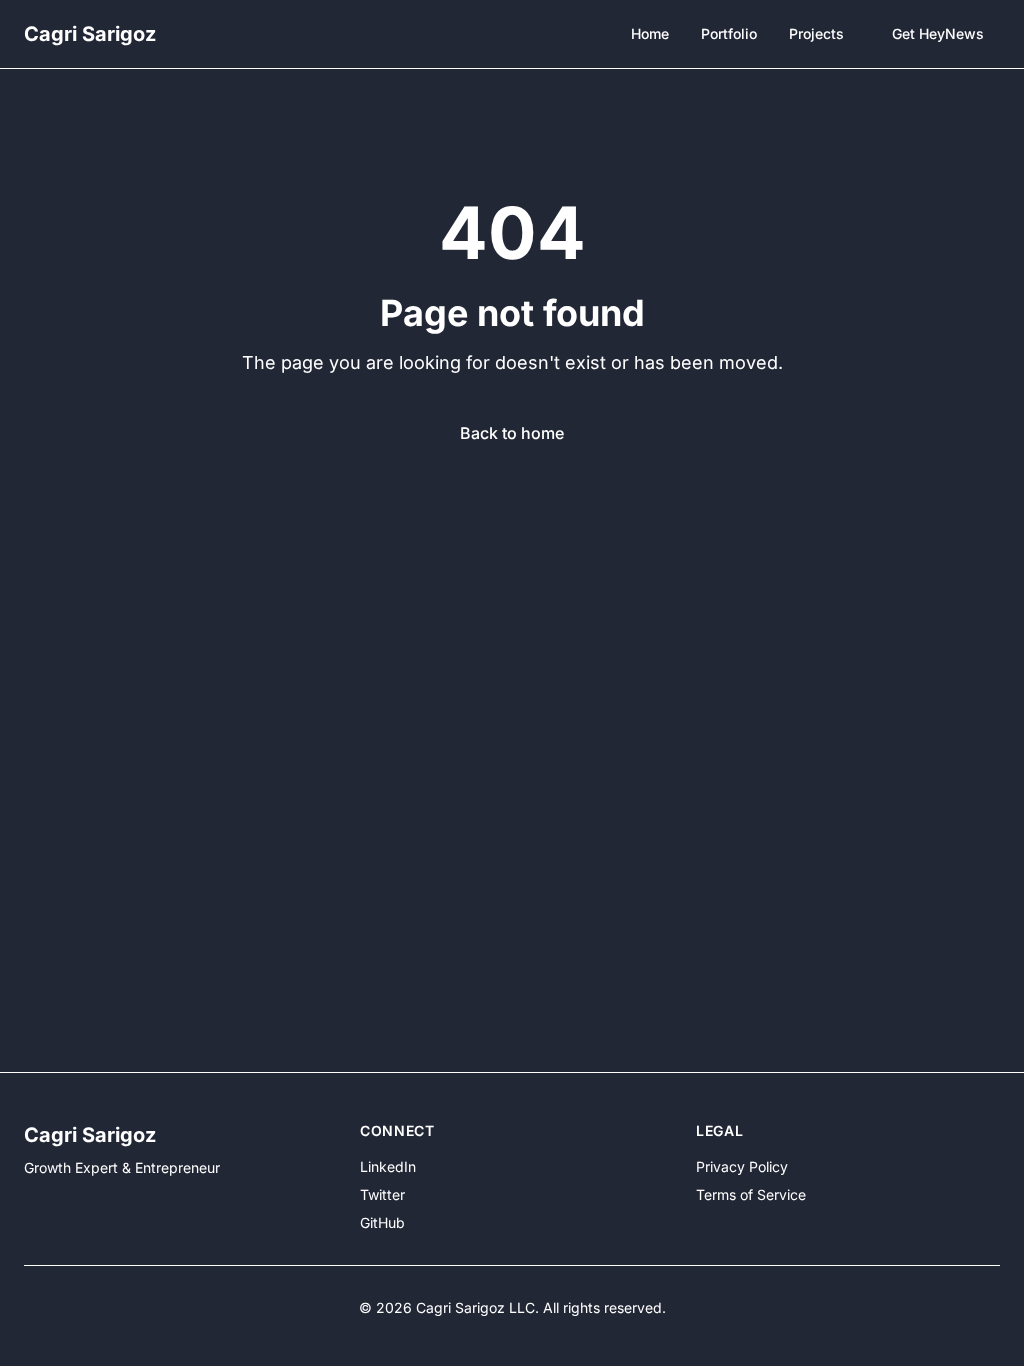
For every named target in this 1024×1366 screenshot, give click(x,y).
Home (650, 33)
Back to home (512, 433)
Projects (816, 33)
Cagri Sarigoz (90, 34)
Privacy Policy (742, 1166)
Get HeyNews (938, 33)
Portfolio (729, 33)
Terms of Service (751, 1194)
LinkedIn (388, 1166)
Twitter (382, 1194)
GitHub (382, 1222)
